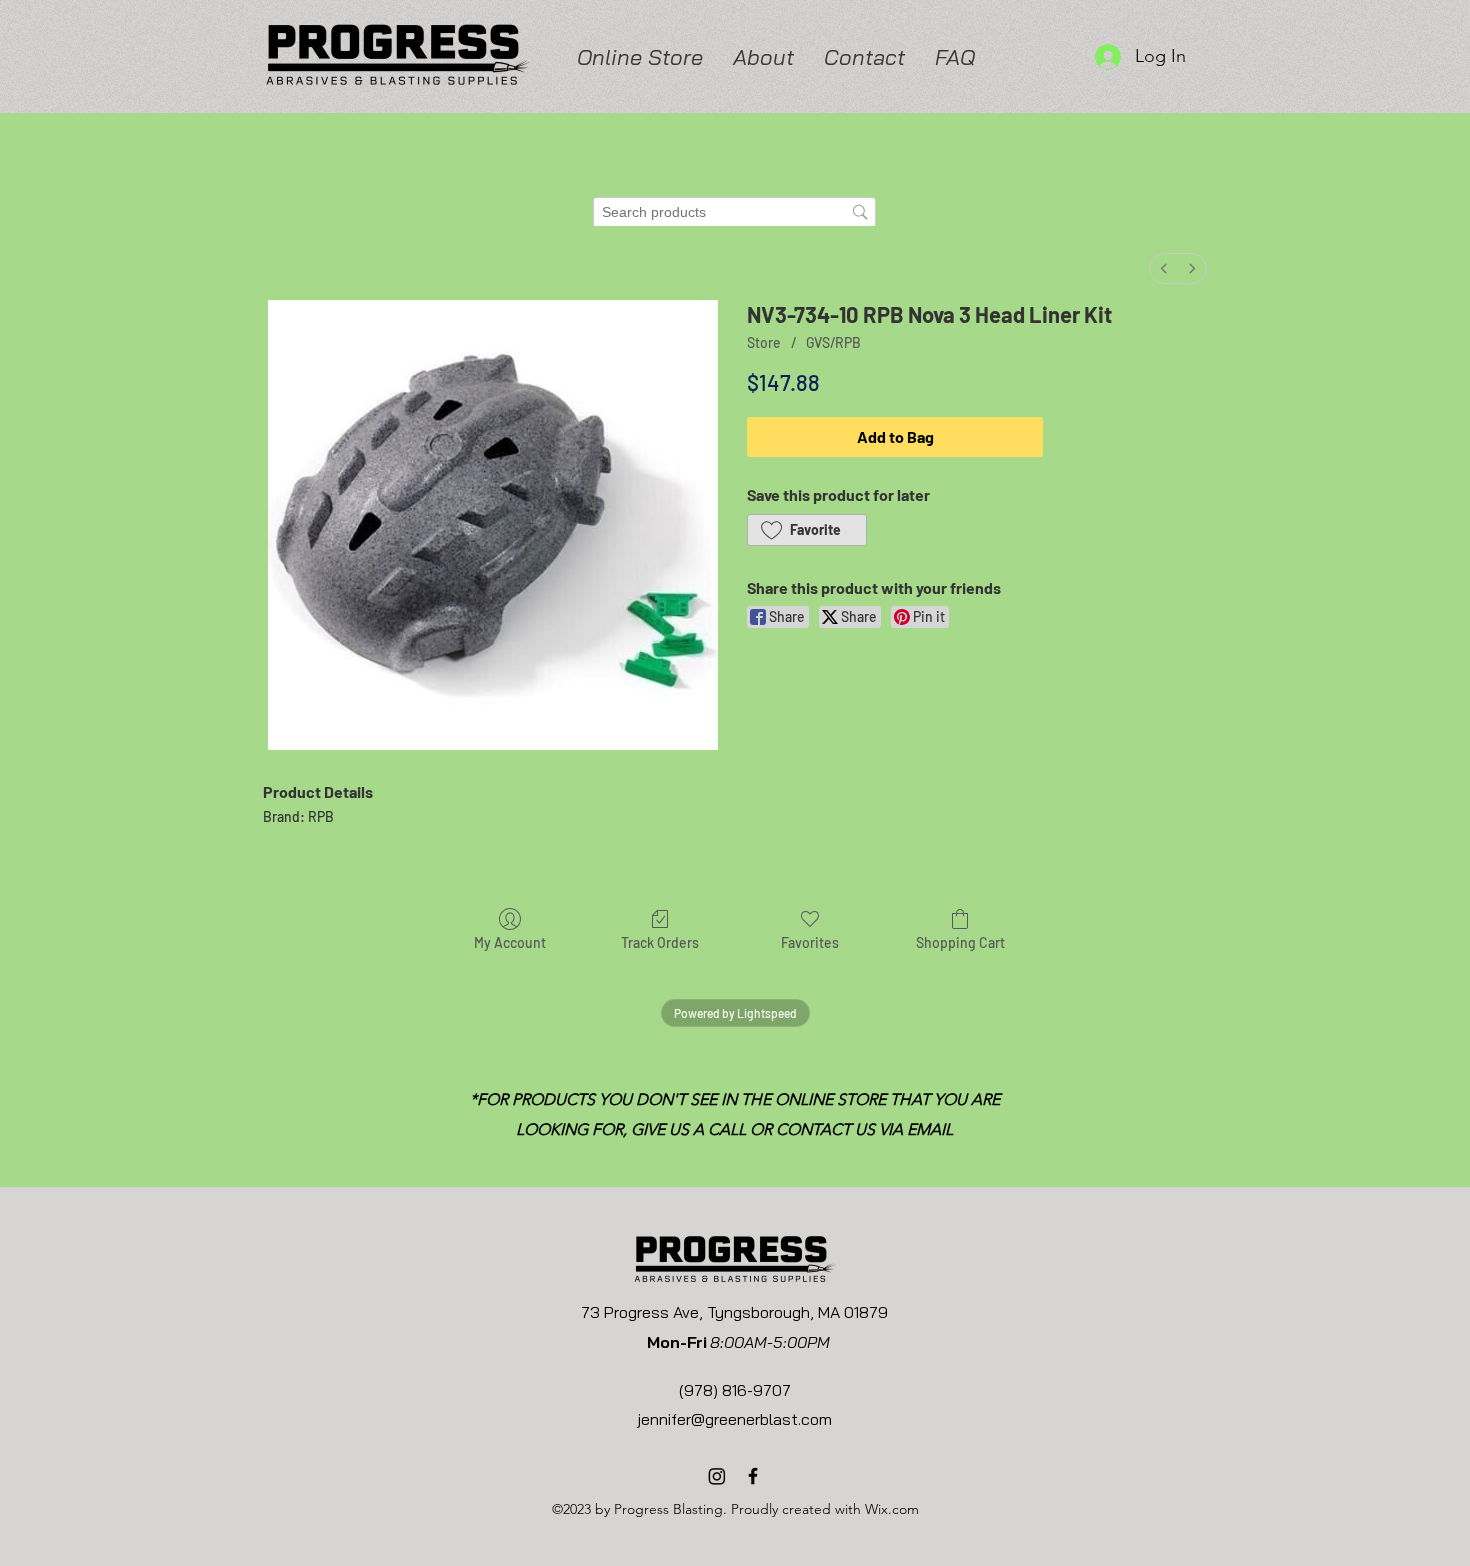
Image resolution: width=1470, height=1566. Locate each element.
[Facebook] (753, 1476)
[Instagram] (717, 1476)
